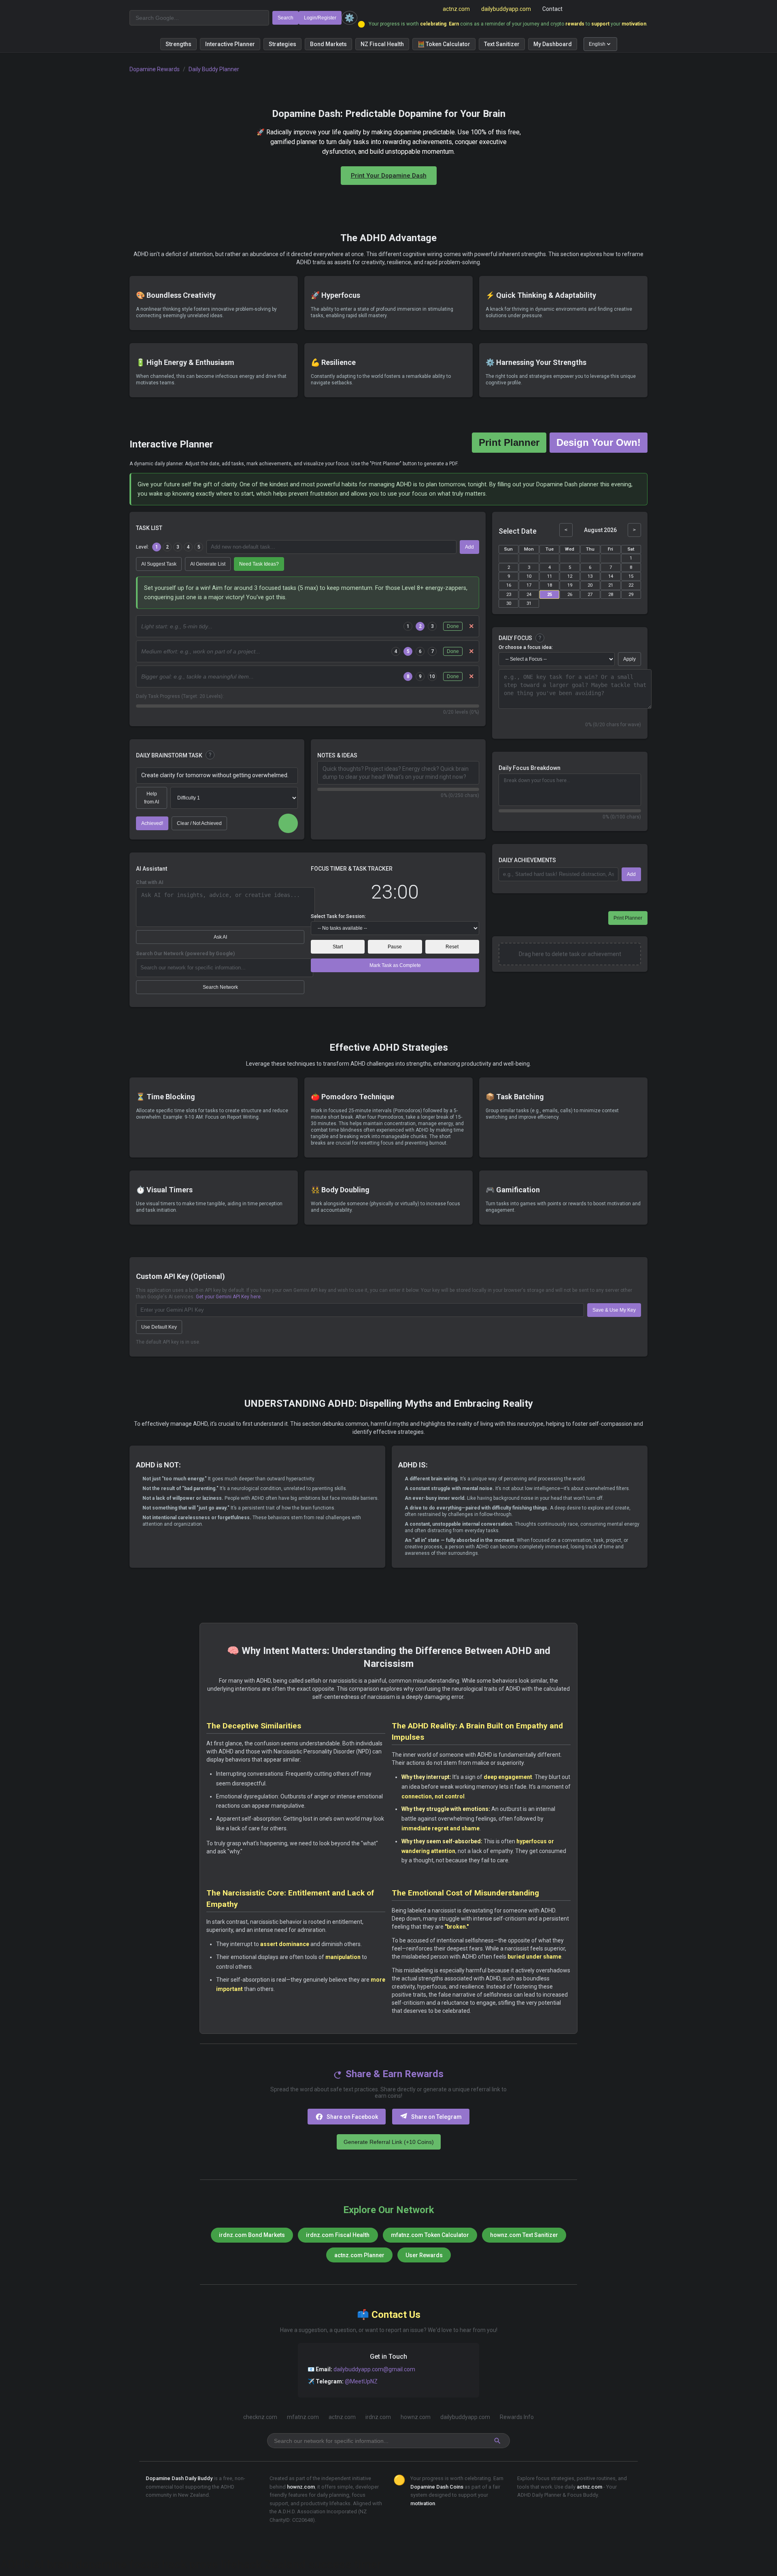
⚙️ (349, 18)
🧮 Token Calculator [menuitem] (444, 44)
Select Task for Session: (338, 916)
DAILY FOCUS (515, 638)
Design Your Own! (599, 442)
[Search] (498, 2441)
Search (286, 18)
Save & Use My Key (614, 1310)
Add (469, 547)
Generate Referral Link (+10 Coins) (389, 2142)
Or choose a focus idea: (526, 647)
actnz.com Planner (359, 2255)
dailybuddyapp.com (506, 9)
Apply (629, 659)
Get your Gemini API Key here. (229, 1297)
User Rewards (424, 2255)
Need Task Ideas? (259, 564)
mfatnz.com (303, 2417)
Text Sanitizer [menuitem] (502, 44)
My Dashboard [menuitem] (553, 44)
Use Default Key (159, 1327)
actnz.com (456, 9)
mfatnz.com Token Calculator (430, 2235)
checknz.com (260, 2417)
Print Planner (509, 442)
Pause (395, 947)
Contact (552, 9)
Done (453, 626)
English (597, 44)
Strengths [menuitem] (178, 44)
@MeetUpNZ (361, 2381)
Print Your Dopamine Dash (389, 176)
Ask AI (220, 937)
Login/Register (320, 18)
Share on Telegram (436, 2117)
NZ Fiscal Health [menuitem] (382, 44)
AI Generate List (208, 564)
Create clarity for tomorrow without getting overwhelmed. (215, 775)
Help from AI (152, 798)
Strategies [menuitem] (282, 44)
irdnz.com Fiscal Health (338, 2235)
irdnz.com (378, 2417)
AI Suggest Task (159, 564)
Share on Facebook (352, 2117)
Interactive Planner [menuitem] (230, 44)
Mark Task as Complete (395, 965)
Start (338, 947)
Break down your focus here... (537, 780)
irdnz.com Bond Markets (252, 2235)
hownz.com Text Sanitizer (524, 2235)
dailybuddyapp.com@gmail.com (374, 2369)
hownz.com (416, 2417)
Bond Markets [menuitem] (328, 44)
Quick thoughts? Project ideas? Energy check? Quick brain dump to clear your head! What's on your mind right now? (396, 773)
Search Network (220, 987)
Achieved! (152, 823)
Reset (452, 947)
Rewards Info (517, 2417)
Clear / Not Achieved (199, 823)
